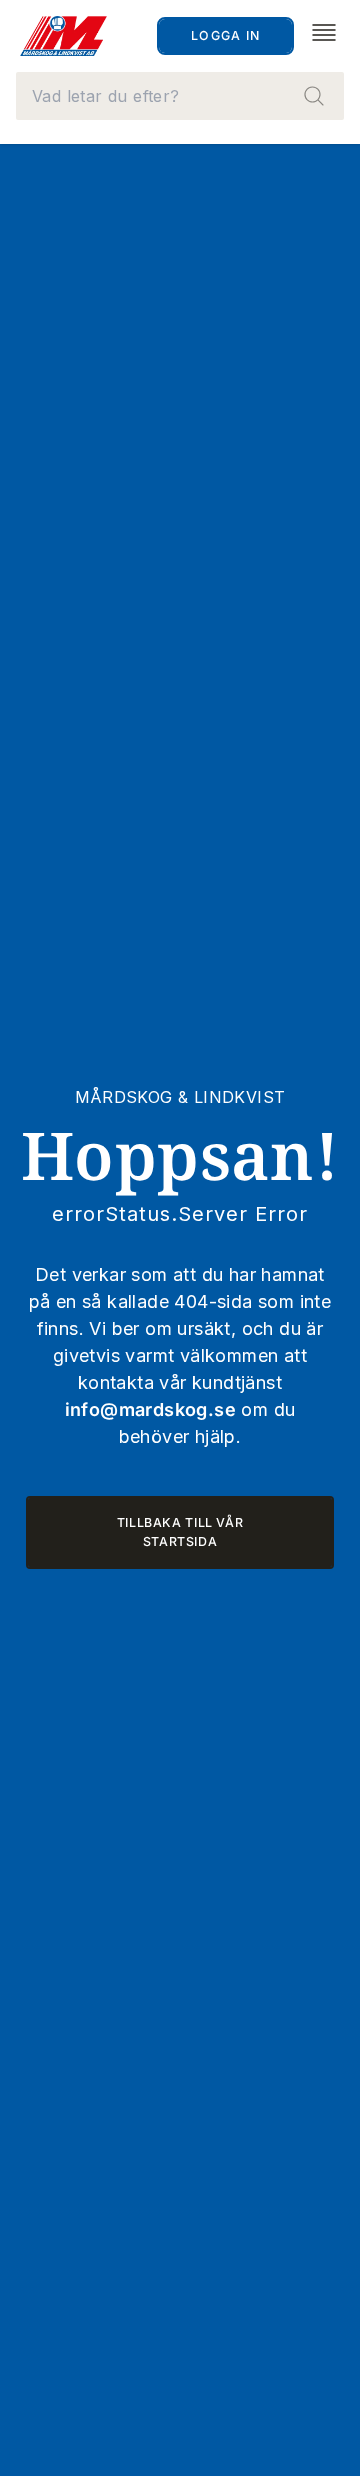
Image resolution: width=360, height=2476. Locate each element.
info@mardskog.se (150, 1409)
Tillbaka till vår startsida (180, 1532)
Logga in (225, 35)
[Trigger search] (314, 96)
